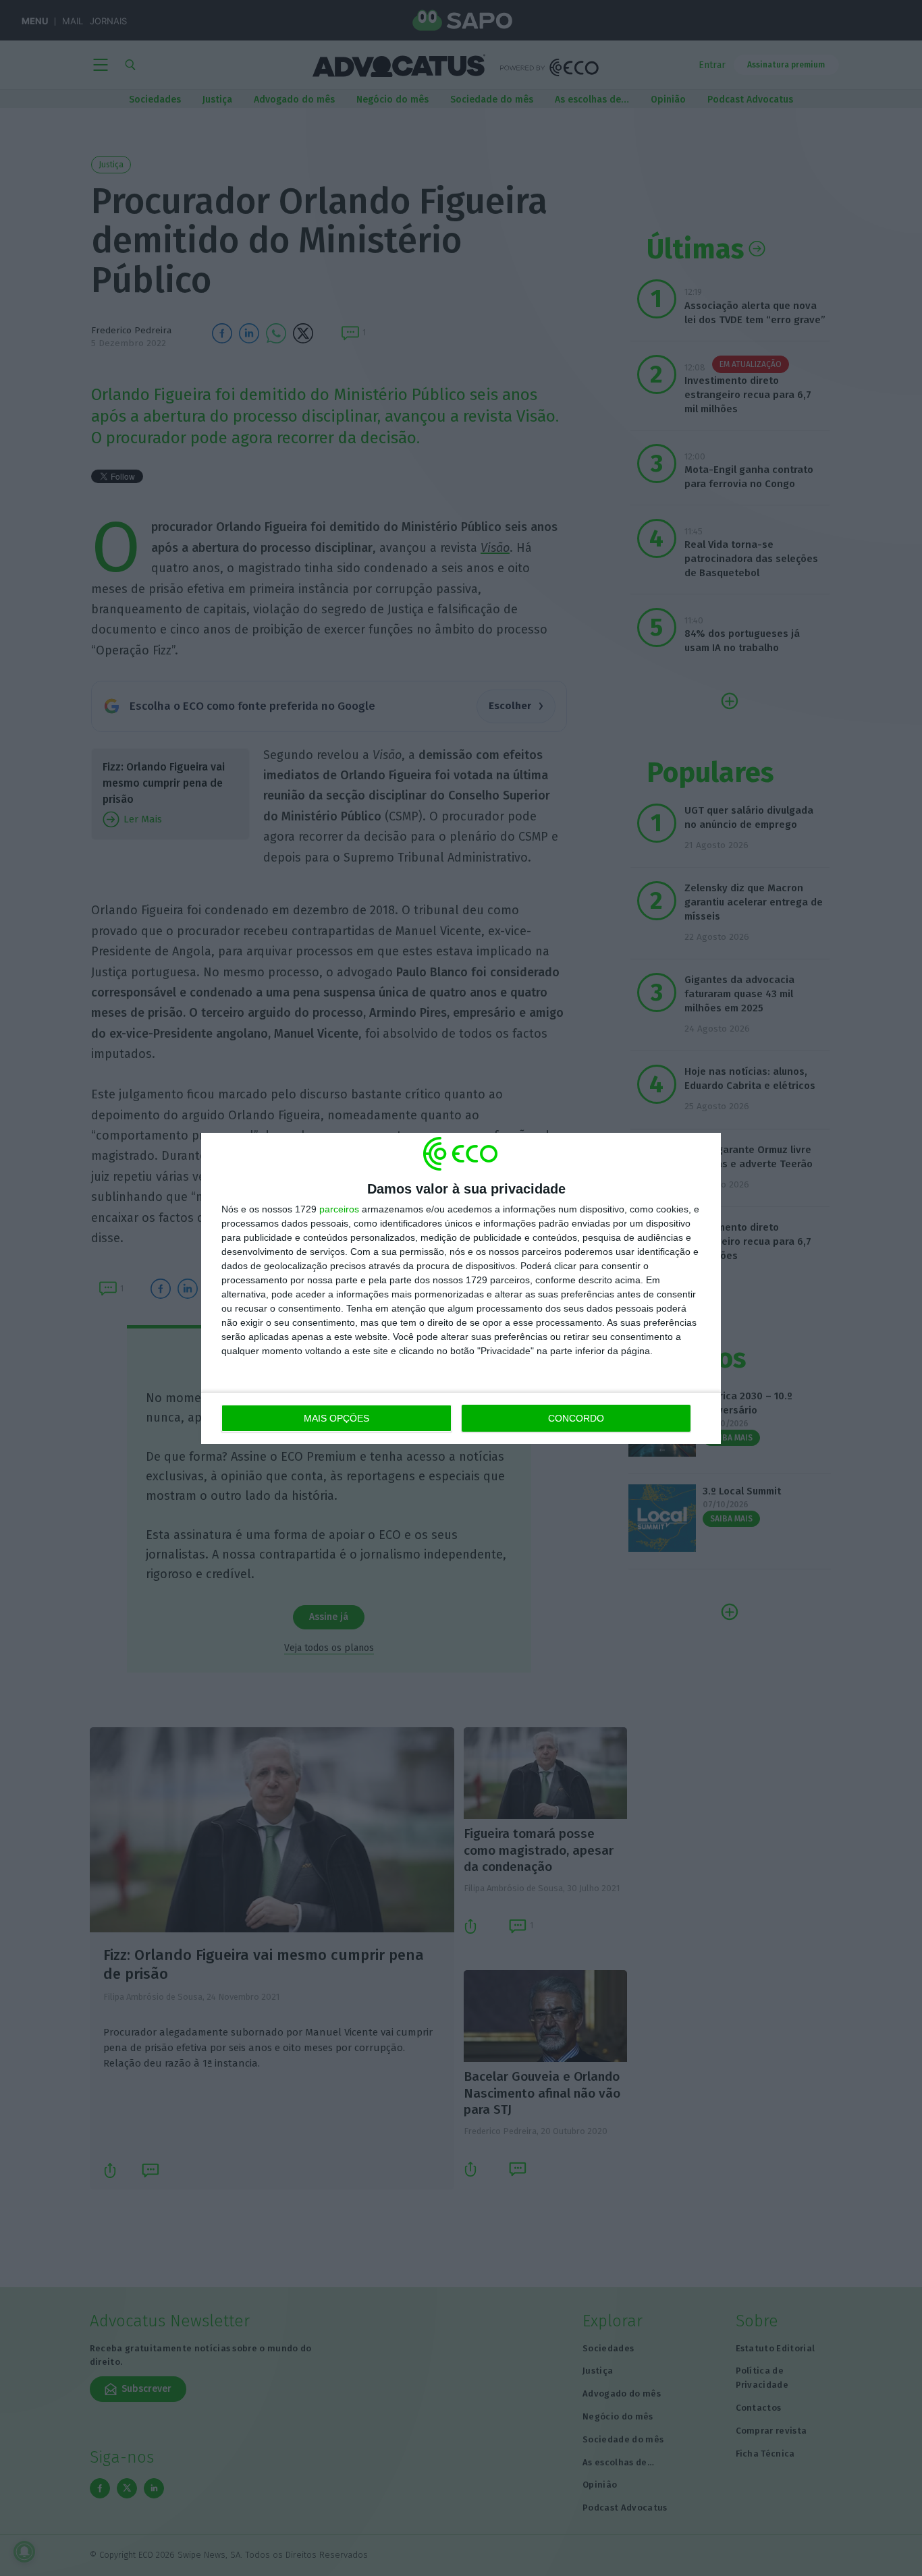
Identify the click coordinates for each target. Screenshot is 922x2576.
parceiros (339, 1209)
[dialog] (461, 1288)
